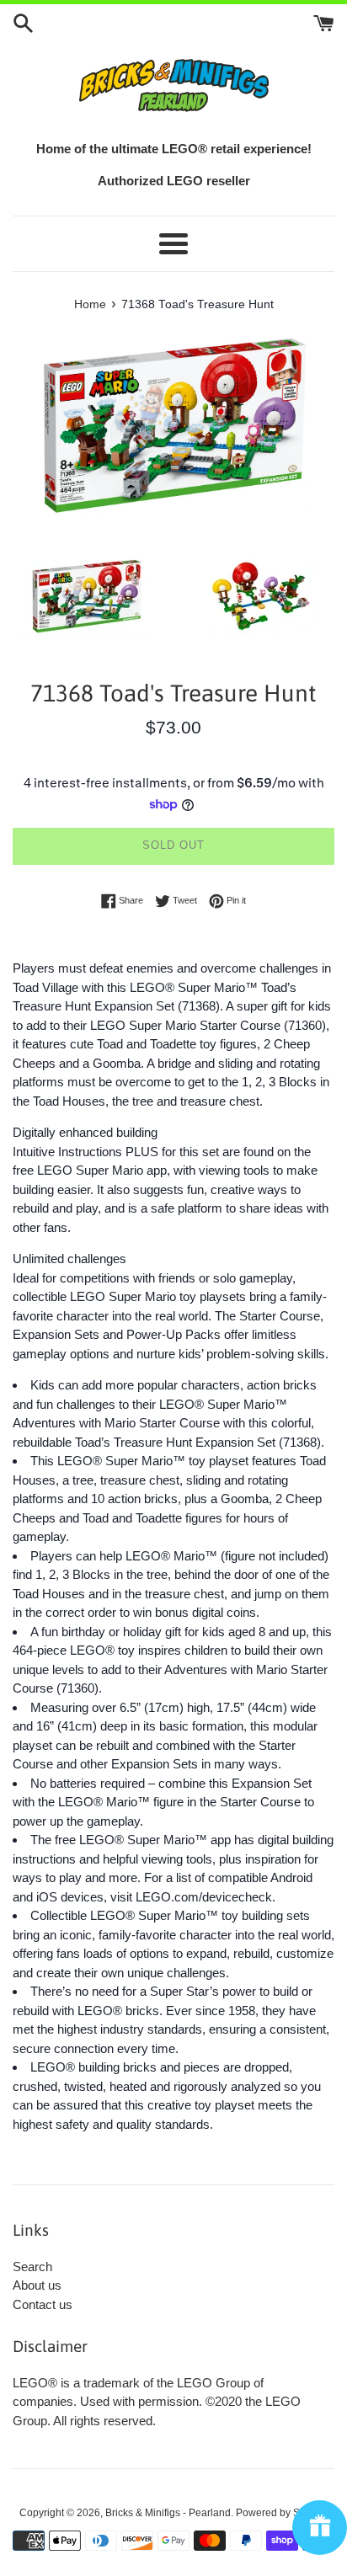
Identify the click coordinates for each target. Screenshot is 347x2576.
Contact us (43, 2304)
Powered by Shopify (282, 2513)
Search (32, 2267)
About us (37, 2285)
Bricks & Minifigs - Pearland (168, 2513)
